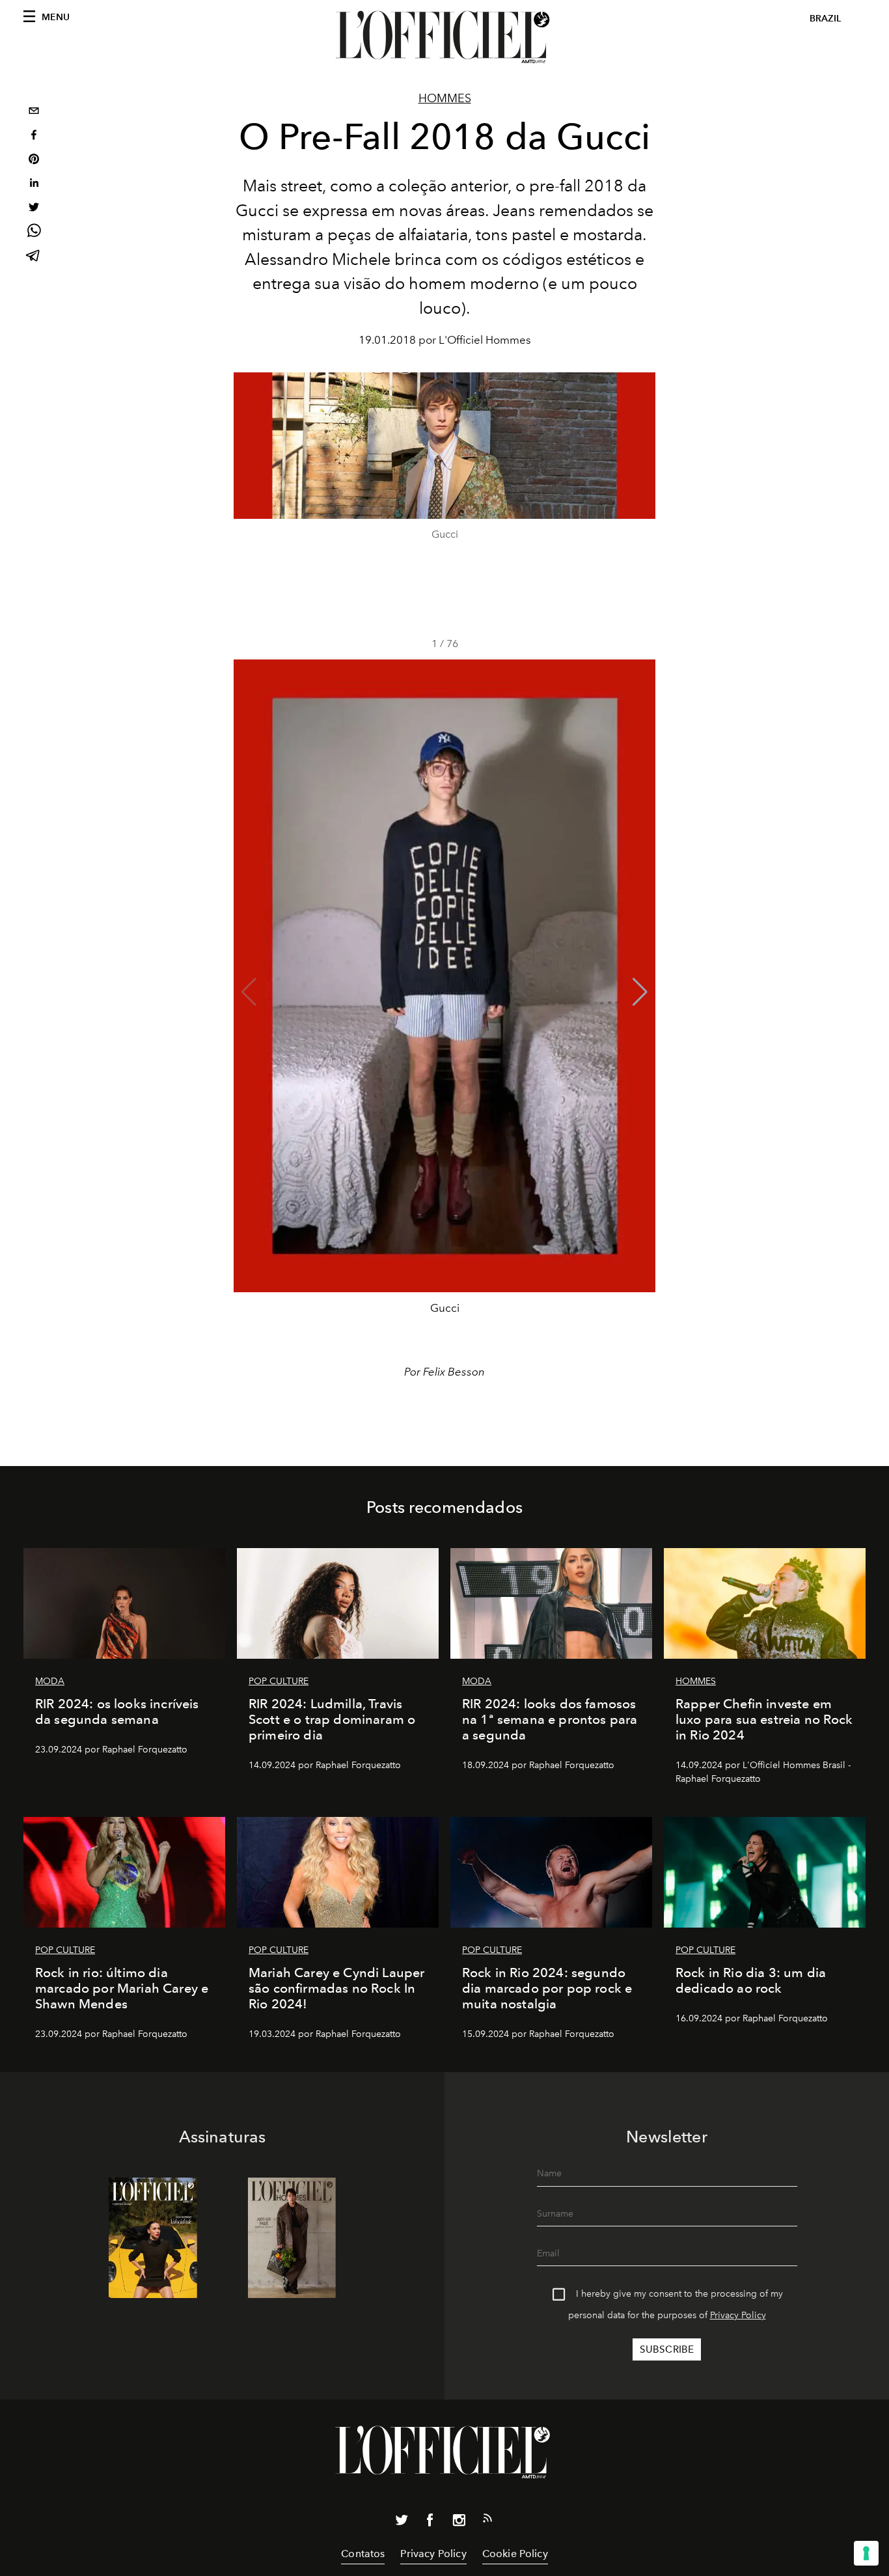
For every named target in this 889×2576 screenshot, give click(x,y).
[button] (640, 992)
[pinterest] (34, 160)
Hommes (445, 98)
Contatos (363, 2554)
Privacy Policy (738, 2315)
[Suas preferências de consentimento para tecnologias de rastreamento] (866, 2553)
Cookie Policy (515, 2554)
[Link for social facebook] (430, 2523)
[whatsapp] (34, 233)
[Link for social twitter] (402, 2523)
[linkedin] (34, 185)
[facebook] (34, 136)
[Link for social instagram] (459, 2523)
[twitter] (34, 209)
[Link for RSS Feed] (487, 2521)
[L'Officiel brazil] (444, 37)
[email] (34, 112)
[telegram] (34, 257)
